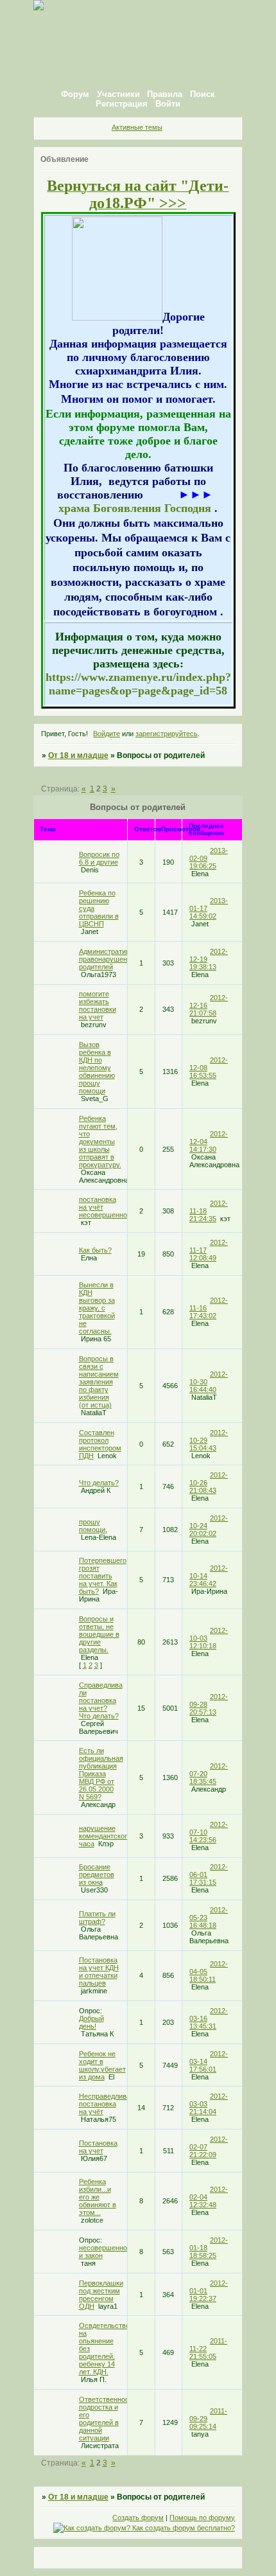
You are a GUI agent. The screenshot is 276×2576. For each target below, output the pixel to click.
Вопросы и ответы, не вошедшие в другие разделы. (99, 1634)
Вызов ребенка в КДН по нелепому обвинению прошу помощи (97, 1068)
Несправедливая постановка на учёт (107, 2104)
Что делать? (99, 1483)
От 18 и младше (78, 755)
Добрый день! (91, 2022)
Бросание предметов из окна (97, 1875)
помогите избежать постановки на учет (98, 1005)
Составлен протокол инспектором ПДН (100, 1444)
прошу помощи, (93, 1526)
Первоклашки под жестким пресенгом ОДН (101, 2295)
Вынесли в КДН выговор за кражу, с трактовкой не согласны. (97, 1308)
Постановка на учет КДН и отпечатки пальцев (99, 1972)
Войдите (107, 734)
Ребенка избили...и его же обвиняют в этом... (98, 2197)
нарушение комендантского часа (105, 1836)
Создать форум (138, 2518)
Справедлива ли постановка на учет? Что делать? (101, 1700)
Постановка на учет (98, 2147)
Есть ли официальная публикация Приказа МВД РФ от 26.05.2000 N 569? (101, 1774)
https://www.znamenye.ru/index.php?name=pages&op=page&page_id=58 (138, 684)
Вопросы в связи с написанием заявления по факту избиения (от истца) (99, 1382)
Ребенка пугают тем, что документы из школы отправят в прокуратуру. (100, 1142)
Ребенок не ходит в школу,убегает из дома (102, 2065)
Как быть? (95, 1250)
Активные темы (137, 127)
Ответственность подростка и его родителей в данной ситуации (108, 2419)
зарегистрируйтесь (167, 734)
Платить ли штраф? (97, 1918)
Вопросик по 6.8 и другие (99, 858)
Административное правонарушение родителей (110, 959)
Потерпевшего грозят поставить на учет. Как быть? (103, 1576)
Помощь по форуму (202, 2518)
